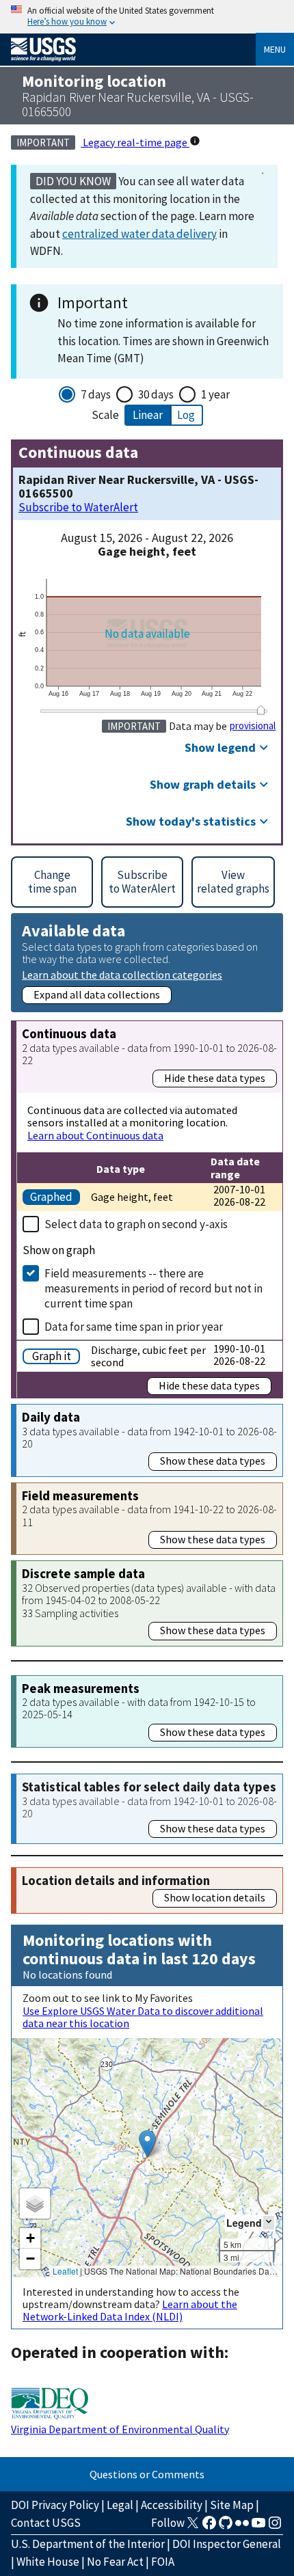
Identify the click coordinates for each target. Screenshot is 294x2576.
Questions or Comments (147, 2474)
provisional (253, 726)
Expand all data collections (97, 994)
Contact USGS (46, 2523)
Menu (275, 49)
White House (48, 2562)
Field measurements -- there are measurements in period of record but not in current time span (153, 1288)
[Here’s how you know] (147, 17)
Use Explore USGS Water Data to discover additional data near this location (143, 2017)
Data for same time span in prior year (134, 1327)
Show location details (215, 1897)
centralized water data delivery (139, 234)
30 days (156, 394)
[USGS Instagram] (275, 2527)
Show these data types (213, 1461)
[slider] (260, 710)
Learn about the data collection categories (122, 974)
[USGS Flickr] (242, 2527)
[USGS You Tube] (258, 2527)
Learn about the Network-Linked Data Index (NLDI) (130, 2310)
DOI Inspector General (227, 2544)
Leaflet (65, 2271)
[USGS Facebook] (209, 2527)
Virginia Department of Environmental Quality (120, 2429)
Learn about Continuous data (95, 1135)
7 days (96, 394)
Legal (120, 2505)
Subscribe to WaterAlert (78, 507)
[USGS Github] (226, 2527)
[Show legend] (269, 2222)
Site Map (232, 2505)
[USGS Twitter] (193, 2527)
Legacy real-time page (135, 142)
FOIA (163, 2562)
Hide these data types (215, 1078)
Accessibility (172, 2505)
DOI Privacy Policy (55, 2505)
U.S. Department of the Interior (88, 2544)
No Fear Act (115, 2562)
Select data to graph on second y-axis (136, 1224)
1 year (215, 394)
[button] (147, 2144)
